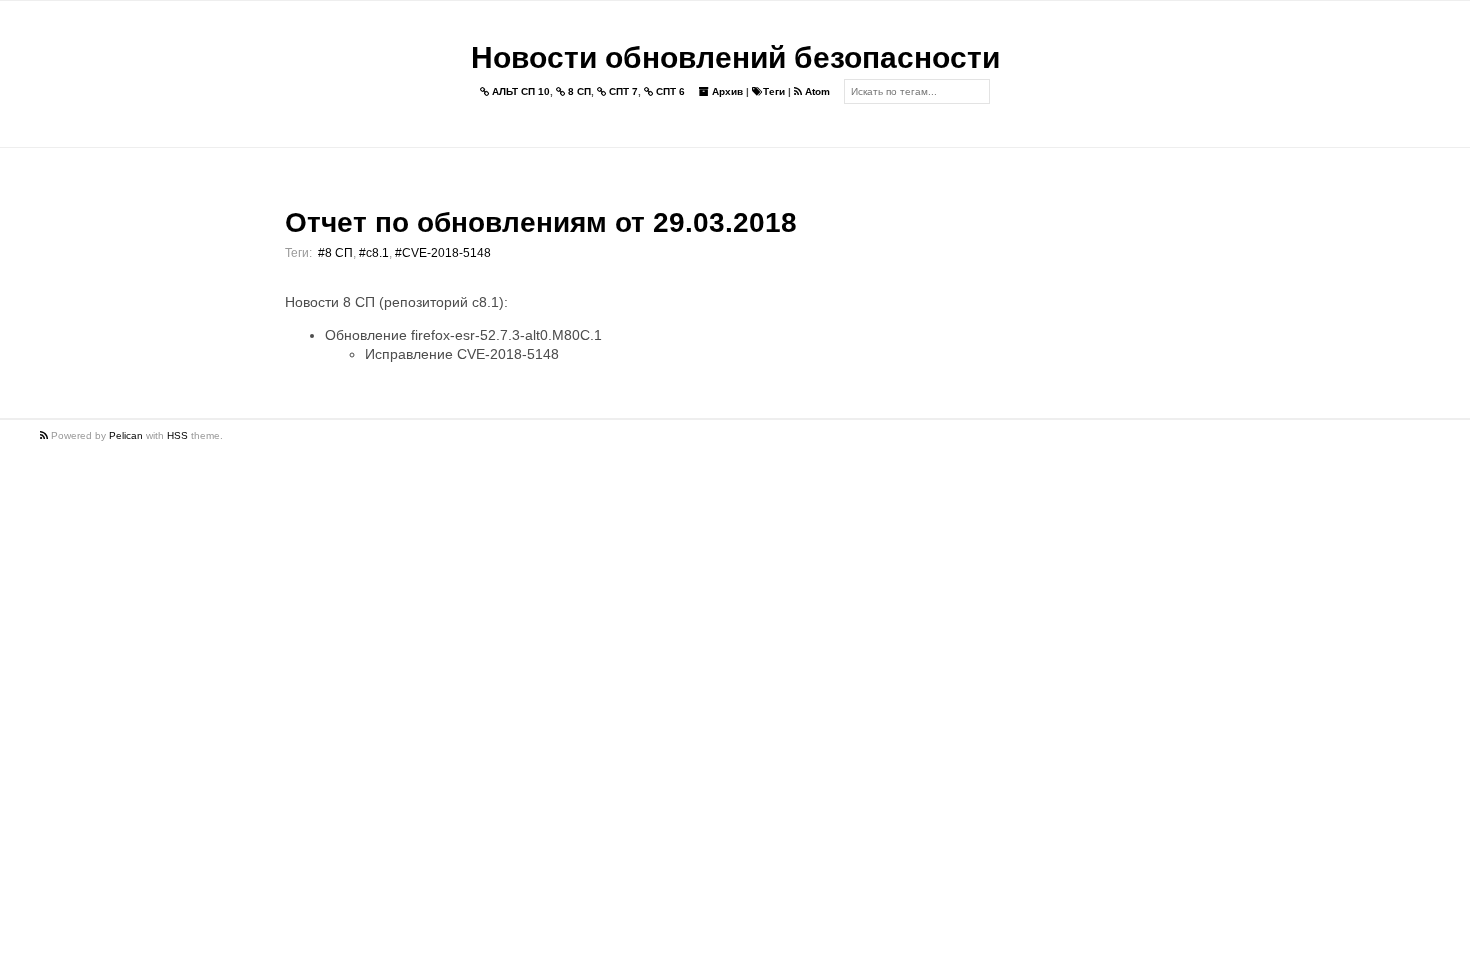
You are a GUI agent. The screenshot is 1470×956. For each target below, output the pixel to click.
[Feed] (45, 435)
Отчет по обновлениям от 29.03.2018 (541, 222)
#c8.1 (374, 253)
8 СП (578, 91)
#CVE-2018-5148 (443, 253)
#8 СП (335, 253)
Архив (726, 91)
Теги (774, 91)
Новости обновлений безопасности (735, 57)
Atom (816, 91)
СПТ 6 (669, 91)
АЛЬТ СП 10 (519, 91)
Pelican (126, 435)
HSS (177, 435)
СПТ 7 (622, 91)
